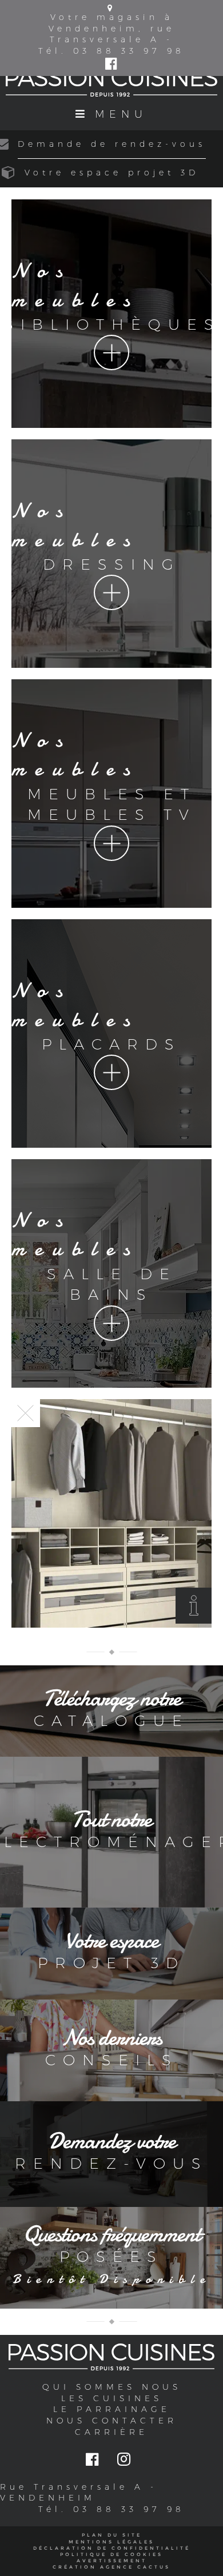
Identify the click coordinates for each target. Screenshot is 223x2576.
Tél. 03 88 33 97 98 (111, 51)
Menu (121, 114)
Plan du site (112, 2535)
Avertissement (112, 2561)
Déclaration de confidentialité (112, 2548)
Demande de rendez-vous (112, 144)
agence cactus (135, 2567)
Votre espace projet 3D (112, 173)
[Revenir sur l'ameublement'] (26, 1413)
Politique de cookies (111, 2554)
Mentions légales (111, 2542)
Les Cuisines (112, 2398)
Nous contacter (112, 2421)
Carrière (111, 2432)
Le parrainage (112, 2409)
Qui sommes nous (112, 2387)
